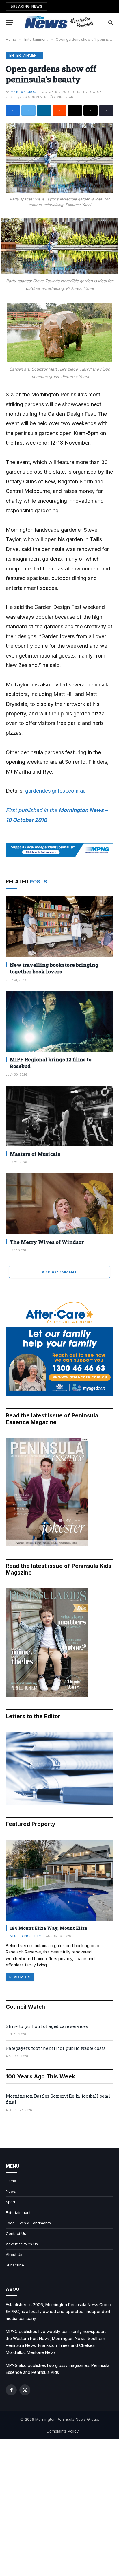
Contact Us (16, 2233)
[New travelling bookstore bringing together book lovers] (59, 927)
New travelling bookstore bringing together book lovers (54, 968)
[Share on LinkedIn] (44, 111)
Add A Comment (59, 1272)
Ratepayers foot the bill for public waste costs (56, 2048)
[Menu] (10, 22)
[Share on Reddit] (60, 111)
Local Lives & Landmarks (28, 2223)
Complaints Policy (63, 2431)
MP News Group (24, 92)
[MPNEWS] (59, 22)
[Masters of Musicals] (59, 1116)
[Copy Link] (106, 111)
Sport (11, 2202)
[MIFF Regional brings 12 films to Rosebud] (59, 1021)
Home (11, 2181)
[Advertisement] (59, 2508)
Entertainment (24, 55)
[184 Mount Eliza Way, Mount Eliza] (59, 1880)
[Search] (110, 22)
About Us (14, 2255)
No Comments (34, 97)
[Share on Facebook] (13, 111)
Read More (20, 1977)
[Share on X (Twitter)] (28, 111)
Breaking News (27, 6)
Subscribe (15, 2265)
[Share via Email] (91, 111)
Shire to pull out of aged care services (47, 2026)
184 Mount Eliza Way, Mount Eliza (49, 1928)
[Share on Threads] (75, 111)
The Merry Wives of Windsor (47, 1242)
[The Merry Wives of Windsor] (59, 1204)
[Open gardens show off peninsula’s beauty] (59, 158)
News (11, 2191)
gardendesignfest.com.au (55, 791)
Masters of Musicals (35, 1154)
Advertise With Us (22, 2244)
